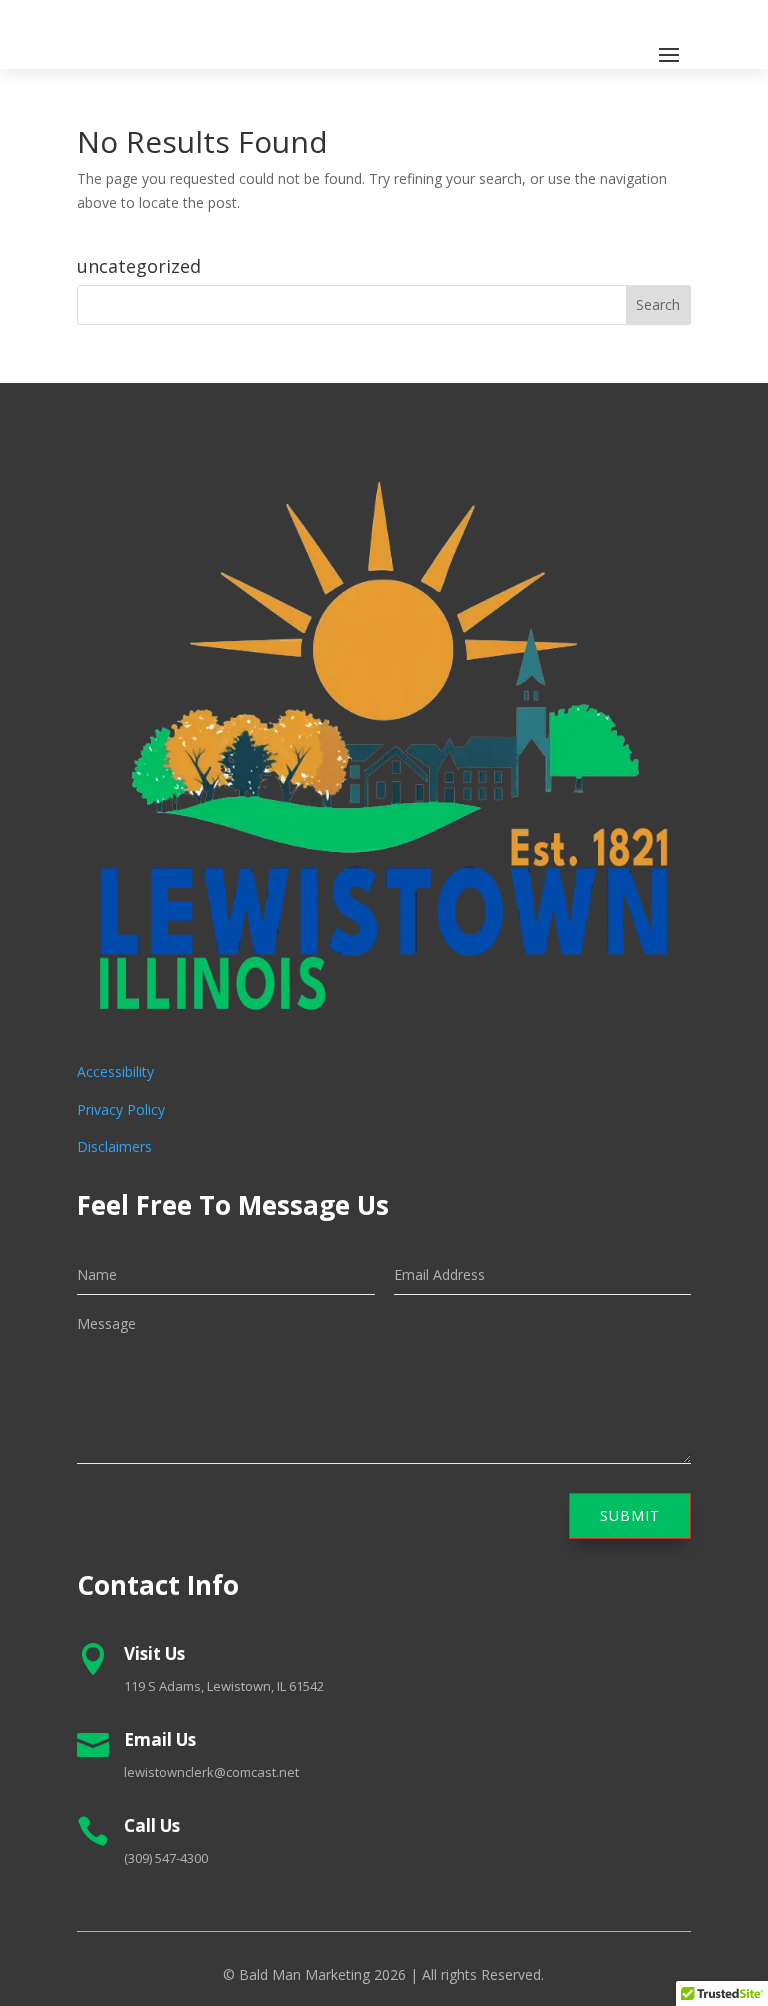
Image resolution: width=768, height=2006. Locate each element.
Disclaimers (114, 1146)
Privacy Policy (121, 1109)
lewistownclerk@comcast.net (211, 1772)
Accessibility (115, 1071)
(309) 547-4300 (166, 1858)
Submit (630, 1515)
